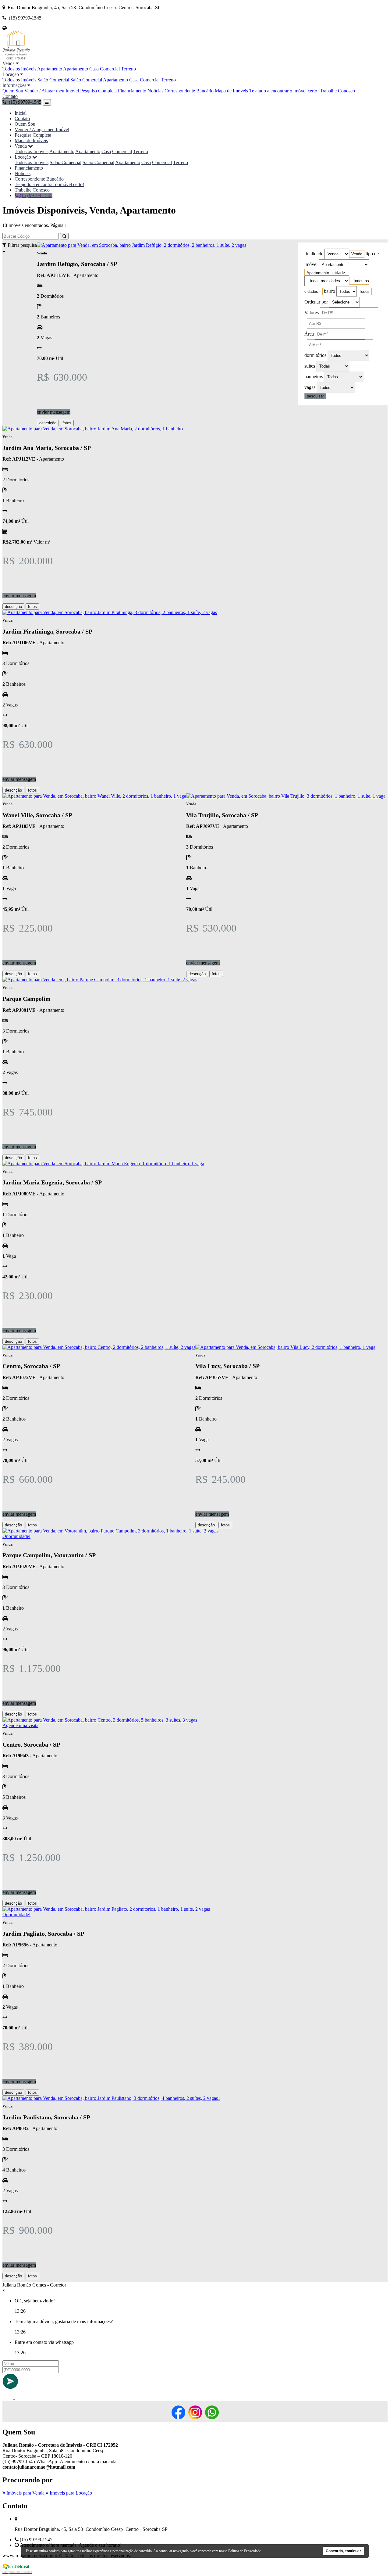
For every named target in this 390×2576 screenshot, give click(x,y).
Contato (10, 96)
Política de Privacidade (245, 2551)
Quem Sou (13, 91)
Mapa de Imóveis (231, 91)
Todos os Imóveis (19, 69)
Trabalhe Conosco (337, 91)
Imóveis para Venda (25, 2493)
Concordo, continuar (343, 2551)
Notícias (155, 91)
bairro (330, 291)
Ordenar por (316, 302)
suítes (310, 366)
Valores (312, 313)
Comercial (110, 69)
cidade (339, 273)
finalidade (314, 254)
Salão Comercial (53, 80)
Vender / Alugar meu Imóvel (52, 91)
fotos (67, 423)
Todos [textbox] (364, 291)
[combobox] (357, 254)
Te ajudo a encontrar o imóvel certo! (284, 91)
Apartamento (50, 69)
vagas (310, 387)
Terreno (128, 69)
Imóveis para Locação (70, 2493)
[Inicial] (16, 58)
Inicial (21, 113)
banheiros (314, 377)
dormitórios (315, 355)
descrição (48, 423)
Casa (94, 69)
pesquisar (315, 396)
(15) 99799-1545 (35, 195)
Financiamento (132, 91)
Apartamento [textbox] (318, 273)
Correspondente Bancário (189, 91)
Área (309, 334)
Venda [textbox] (357, 254)
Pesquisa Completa (98, 91)
